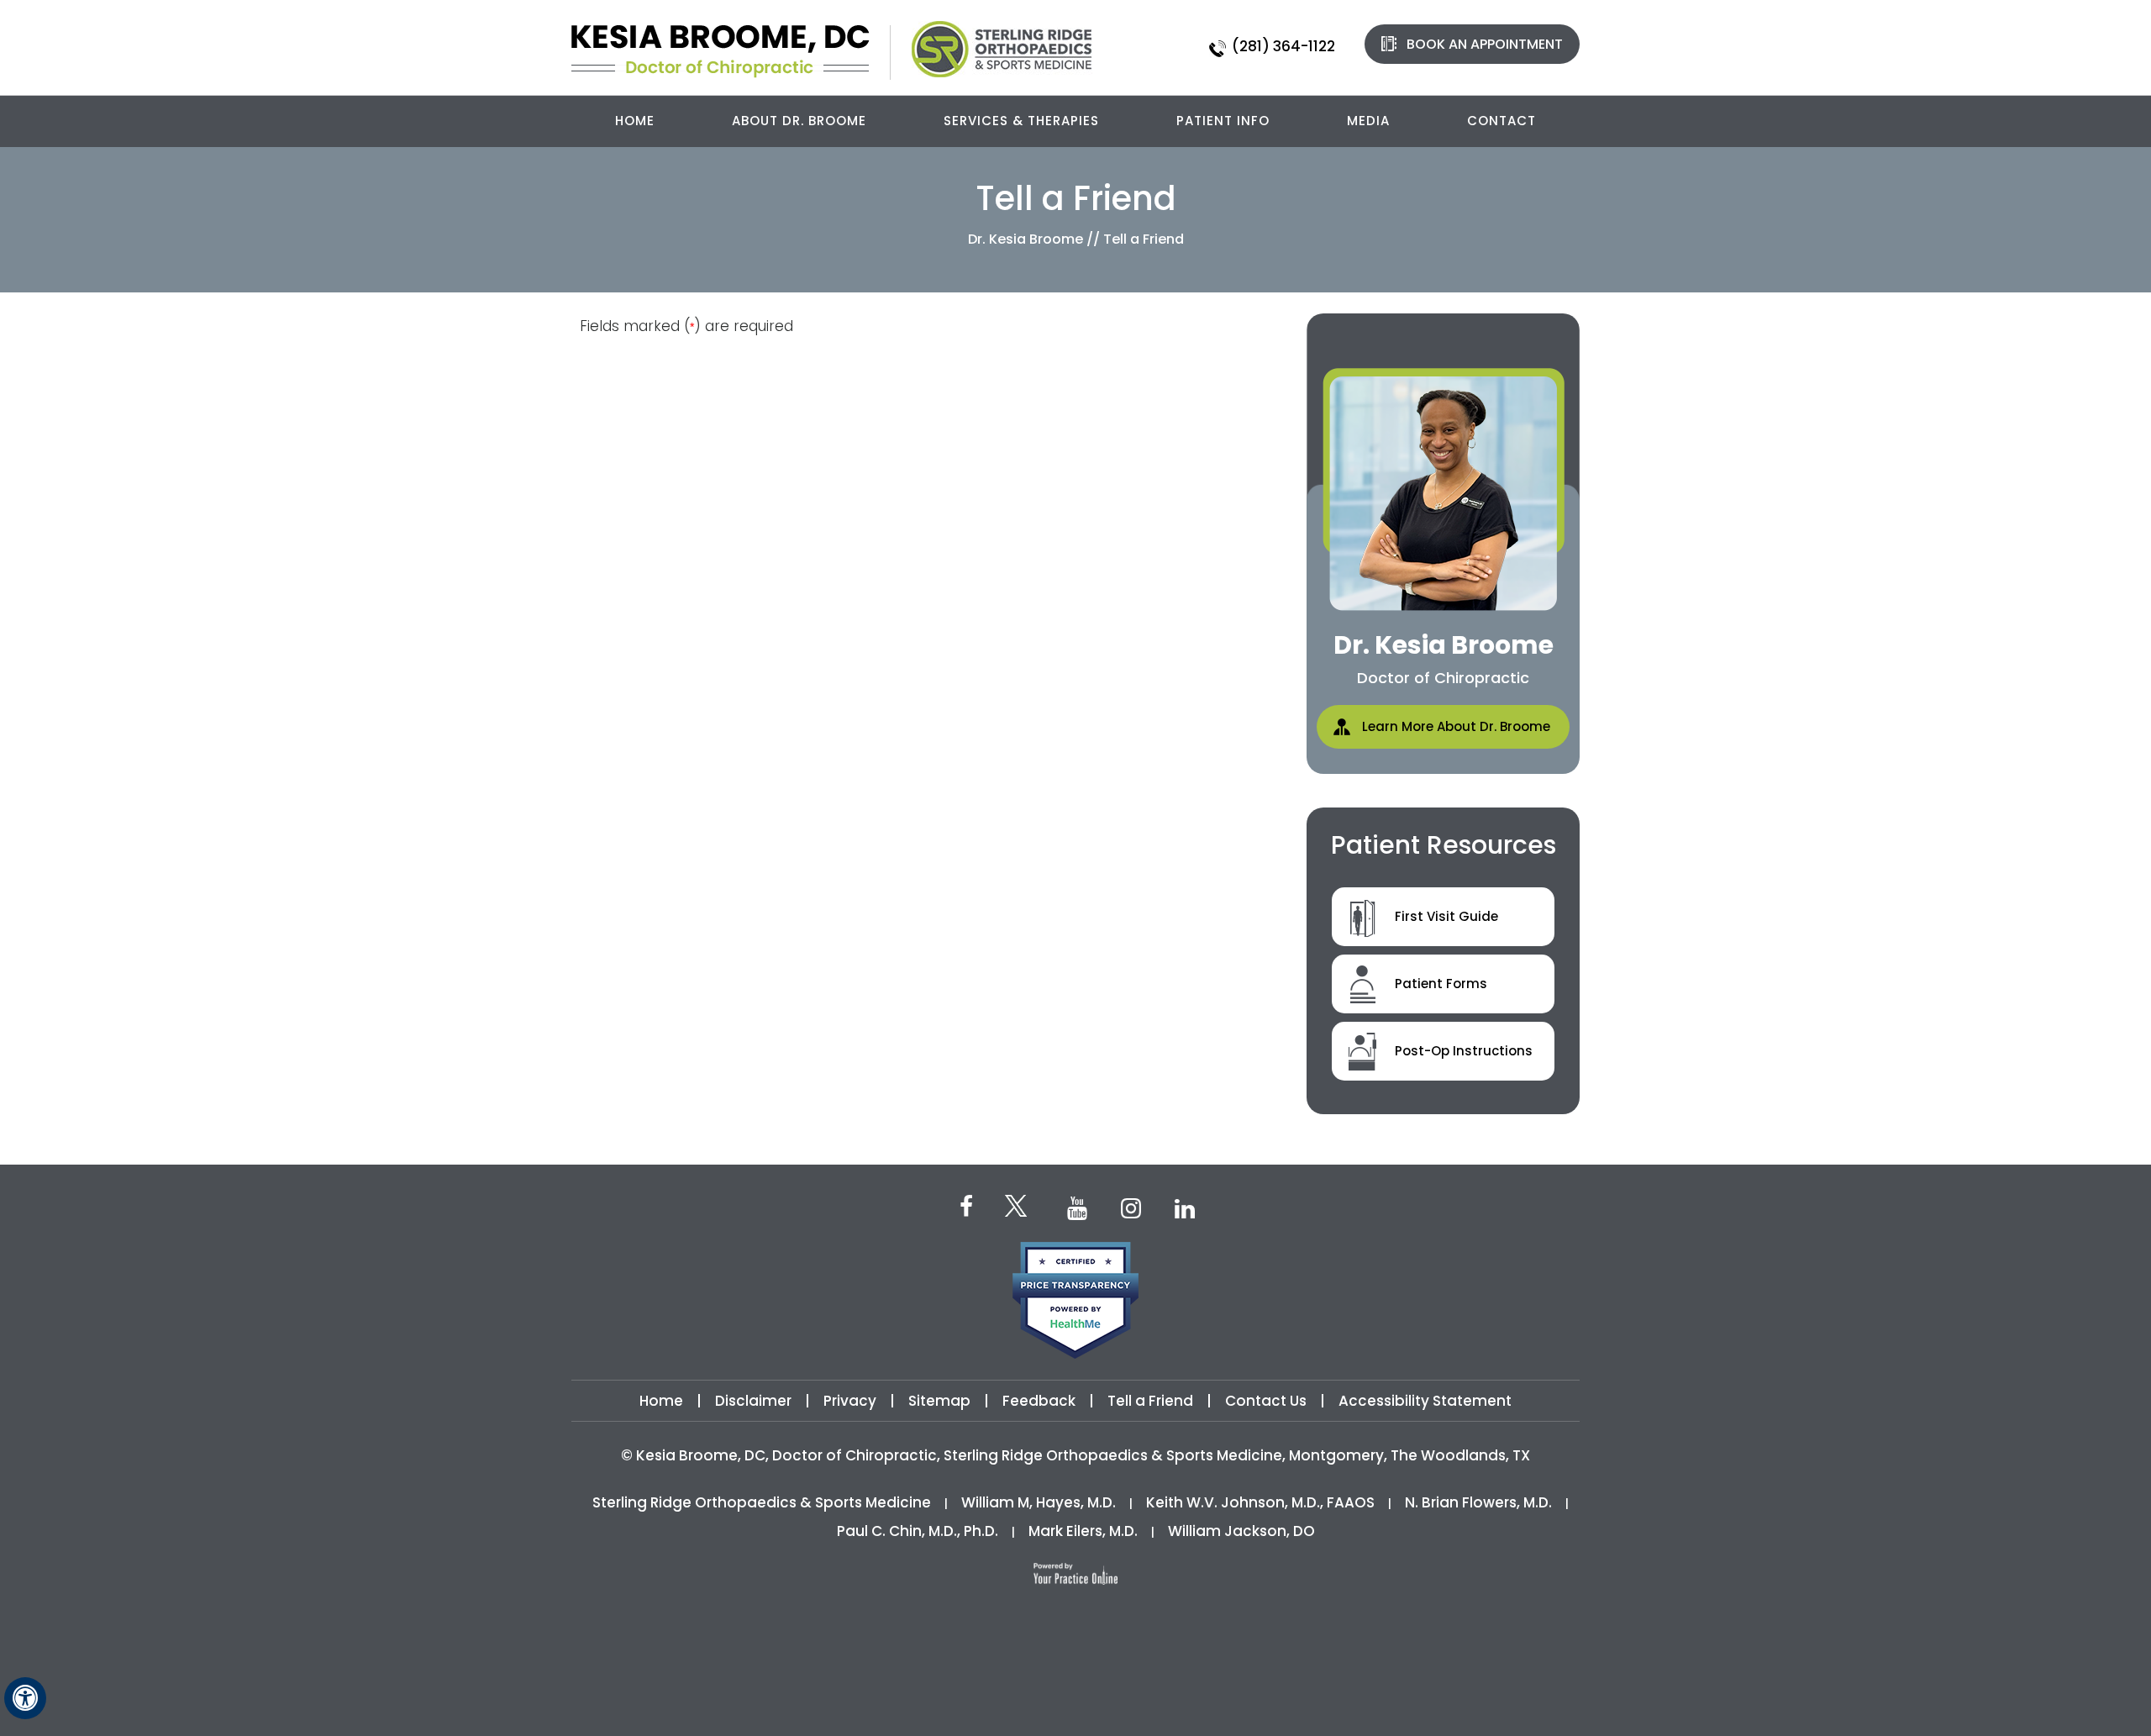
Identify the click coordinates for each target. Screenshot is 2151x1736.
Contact (1501, 121)
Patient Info (1223, 121)
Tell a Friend (1150, 1401)
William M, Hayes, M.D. (1039, 1502)
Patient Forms (1441, 984)
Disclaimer (755, 1401)
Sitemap (939, 1401)
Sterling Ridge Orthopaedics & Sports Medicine (762, 1502)
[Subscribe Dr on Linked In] (1185, 1207)
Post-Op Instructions (1464, 1051)
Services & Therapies (1021, 121)
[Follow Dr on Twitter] (1022, 1208)
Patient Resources (1444, 845)
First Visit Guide (1446, 916)
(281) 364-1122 (1283, 46)
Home (635, 121)
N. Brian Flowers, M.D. (1478, 1502)
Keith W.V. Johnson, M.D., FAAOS (1260, 1502)
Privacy (850, 1401)
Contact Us (1266, 1401)
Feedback (1039, 1401)
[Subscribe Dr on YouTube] (1077, 1207)
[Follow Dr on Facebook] (966, 1205)
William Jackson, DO (1241, 1531)
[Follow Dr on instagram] (1131, 1207)
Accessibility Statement (1425, 1401)
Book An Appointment (1485, 44)
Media (1368, 121)
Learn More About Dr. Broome (1456, 726)
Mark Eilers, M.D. (1083, 1531)
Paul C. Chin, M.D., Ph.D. (918, 1531)
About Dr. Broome (799, 121)
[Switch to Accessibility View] (25, 1698)
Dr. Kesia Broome (1027, 239)
